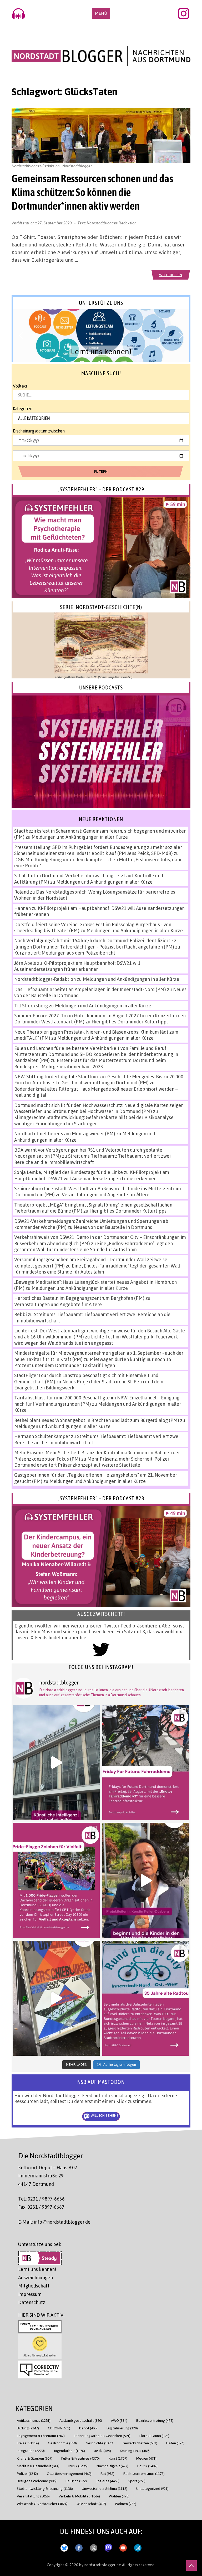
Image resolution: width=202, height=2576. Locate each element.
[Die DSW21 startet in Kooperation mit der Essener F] (56, 1763)
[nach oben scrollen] (191, 2565)
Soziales (108, 2481)
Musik (78, 2466)
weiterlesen (171, 275)
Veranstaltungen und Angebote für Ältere (106, 1194)
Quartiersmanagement (69, 2473)
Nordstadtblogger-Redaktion (112, 223)
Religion (76, 2481)
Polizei (27, 2473)
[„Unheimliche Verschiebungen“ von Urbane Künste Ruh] (56, 1998)
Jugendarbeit (69, 2451)
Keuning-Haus (135, 2451)
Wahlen (119, 2496)
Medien (146, 2458)
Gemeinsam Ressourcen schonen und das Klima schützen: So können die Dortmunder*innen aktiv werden (92, 192)
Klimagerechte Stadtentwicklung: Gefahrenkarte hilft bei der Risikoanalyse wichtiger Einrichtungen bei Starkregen (94, 1120)
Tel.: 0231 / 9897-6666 (41, 2199)
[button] (101, 336)
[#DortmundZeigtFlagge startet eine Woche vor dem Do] (56, 1880)
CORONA (59, 2428)
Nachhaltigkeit (112, 2466)
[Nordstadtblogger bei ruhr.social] (108, 2547)
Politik (147, 2466)
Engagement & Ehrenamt (41, 2436)
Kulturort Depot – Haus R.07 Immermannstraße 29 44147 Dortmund (48, 2176)
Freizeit (28, 2443)
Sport (137, 2481)
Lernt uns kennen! (37, 2269)
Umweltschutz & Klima (105, 2488)
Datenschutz (32, 2302)
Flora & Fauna (154, 2436)
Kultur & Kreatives (80, 2458)
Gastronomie (62, 2443)
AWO (119, 2420)
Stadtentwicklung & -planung (45, 2488)
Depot (88, 2428)
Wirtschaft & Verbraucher (42, 2504)
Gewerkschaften (140, 2443)
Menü (101, 13)
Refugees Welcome (37, 2481)
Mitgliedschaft (34, 2286)
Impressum (30, 2294)
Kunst (118, 2458)
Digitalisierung (122, 2428)
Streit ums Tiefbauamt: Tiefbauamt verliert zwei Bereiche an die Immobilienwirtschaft (92, 1159)
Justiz (102, 2451)
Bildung (28, 2428)
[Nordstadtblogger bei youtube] (123, 2547)
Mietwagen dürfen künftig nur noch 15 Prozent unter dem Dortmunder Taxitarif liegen (93, 1362)
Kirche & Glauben (35, 2458)
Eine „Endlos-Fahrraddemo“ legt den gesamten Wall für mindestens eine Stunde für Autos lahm (94, 1246)
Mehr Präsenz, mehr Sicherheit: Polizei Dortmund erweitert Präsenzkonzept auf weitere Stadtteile (92, 1462)
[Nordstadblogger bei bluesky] (64, 2547)
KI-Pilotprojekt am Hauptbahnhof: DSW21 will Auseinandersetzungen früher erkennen (77, 966)
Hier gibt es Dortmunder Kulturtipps (130, 1022)
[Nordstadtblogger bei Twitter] (94, 2547)
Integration (31, 2451)
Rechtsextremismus (144, 2473)
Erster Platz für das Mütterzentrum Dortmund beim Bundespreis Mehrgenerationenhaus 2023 (90, 1063)
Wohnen (126, 2504)
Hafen (175, 2443)
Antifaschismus (34, 2420)
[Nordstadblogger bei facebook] (79, 2547)
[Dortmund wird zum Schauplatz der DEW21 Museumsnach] (146, 1880)
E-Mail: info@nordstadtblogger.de (54, 2222)
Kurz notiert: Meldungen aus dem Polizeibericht (65, 953)
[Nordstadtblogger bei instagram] (138, 2547)
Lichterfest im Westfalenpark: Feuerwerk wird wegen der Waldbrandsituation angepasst (96, 1340)
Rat (107, 2473)
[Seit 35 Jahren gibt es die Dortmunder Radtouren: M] (146, 1998)
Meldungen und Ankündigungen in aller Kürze (80, 837)
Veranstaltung (33, 2496)
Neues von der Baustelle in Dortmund (113, 1227)
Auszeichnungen (36, 2278)
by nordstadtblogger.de (101, 2565)
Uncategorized (152, 2488)
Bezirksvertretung (155, 2420)
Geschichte (100, 2443)
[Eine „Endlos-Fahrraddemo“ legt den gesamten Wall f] (146, 1763)
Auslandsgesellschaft (81, 2420)
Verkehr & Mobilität (79, 2496)
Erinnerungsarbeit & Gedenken (102, 2436)
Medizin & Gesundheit (38, 2466)
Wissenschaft (91, 2504)
